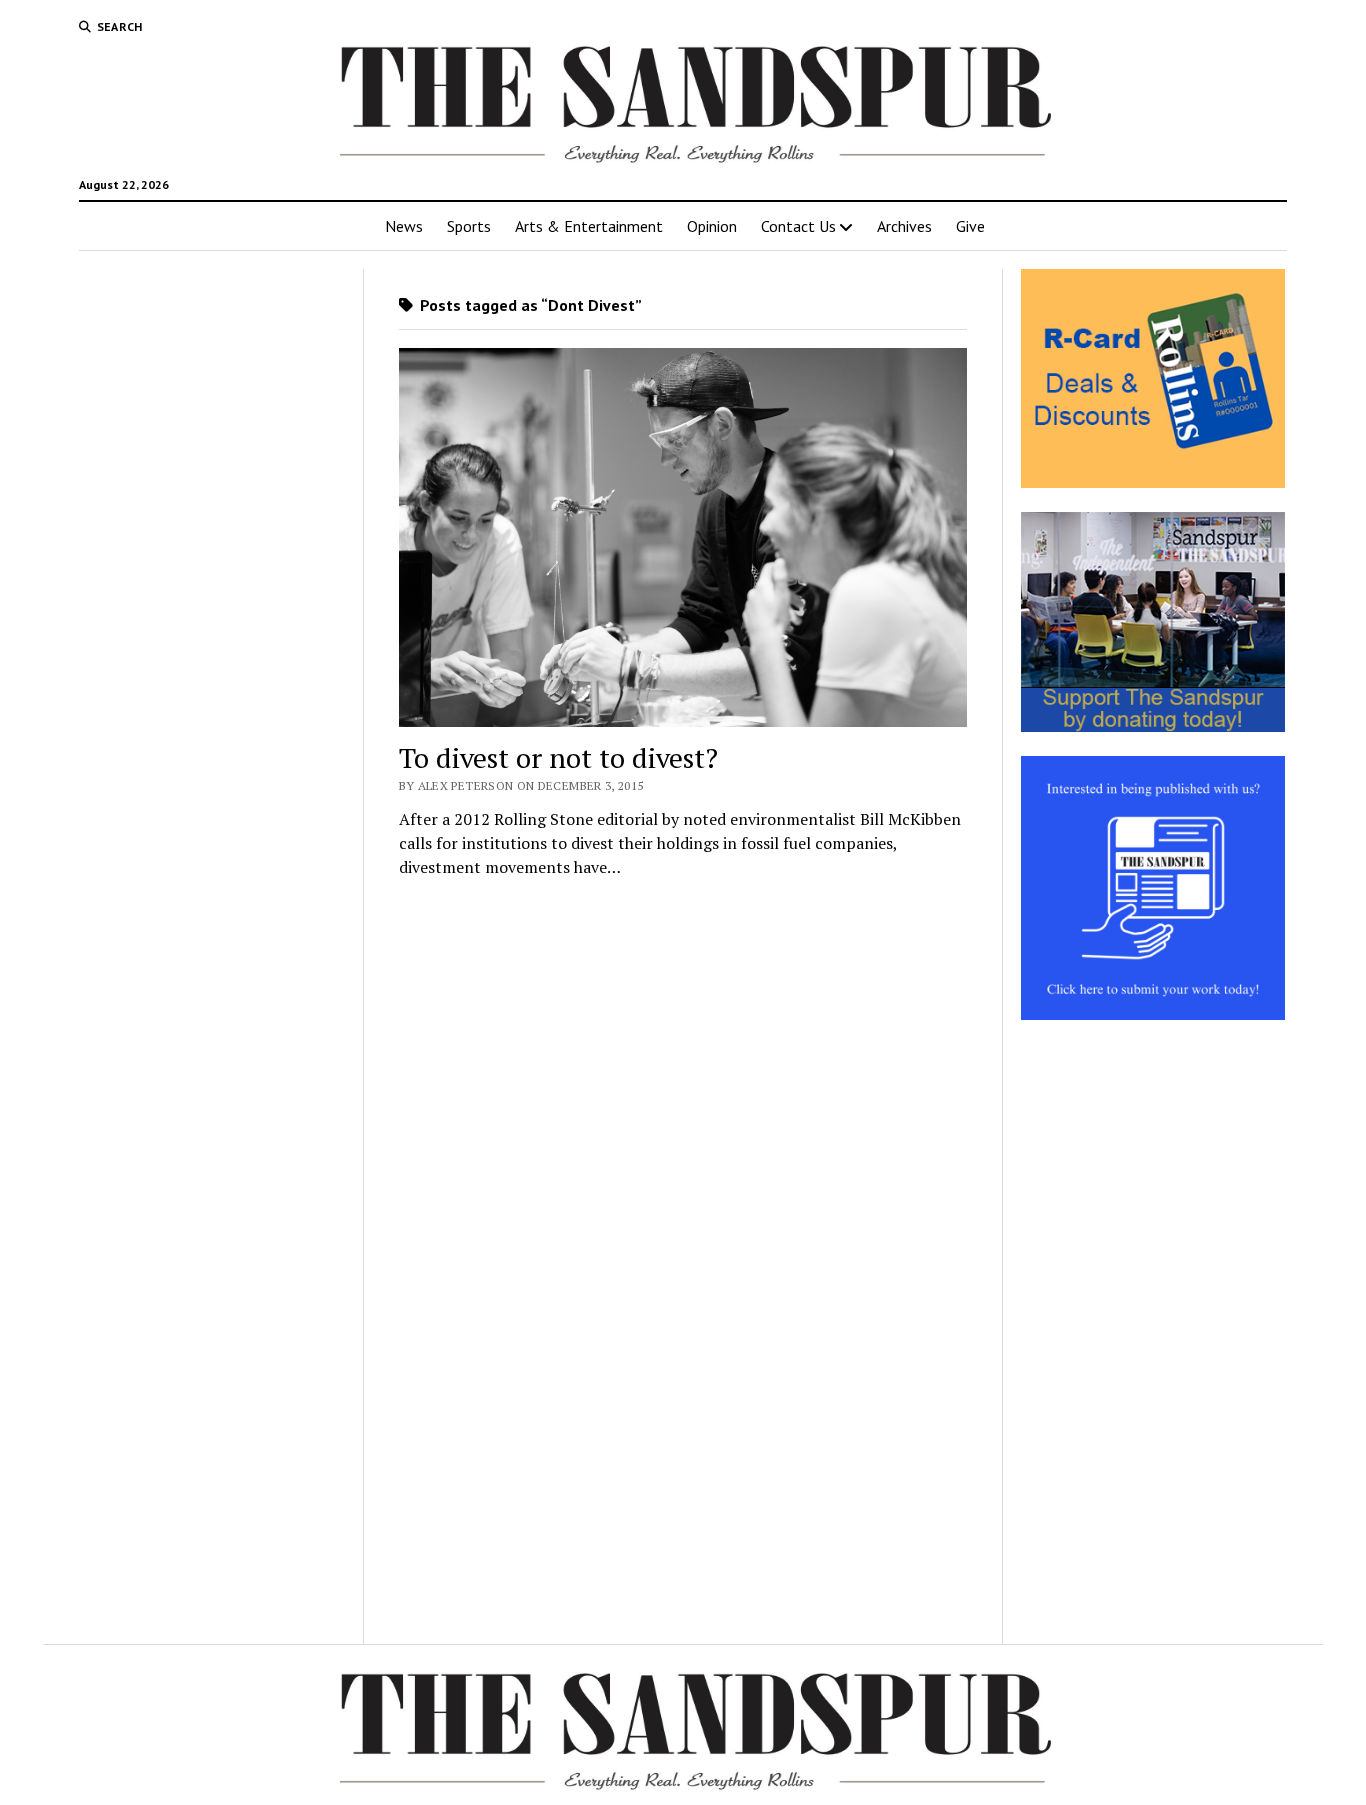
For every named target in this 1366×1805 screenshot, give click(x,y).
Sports (469, 226)
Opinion (712, 226)
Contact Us (798, 226)
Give (970, 226)
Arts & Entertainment (589, 226)
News (404, 226)
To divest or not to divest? (558, 757)
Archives (904, 226)
